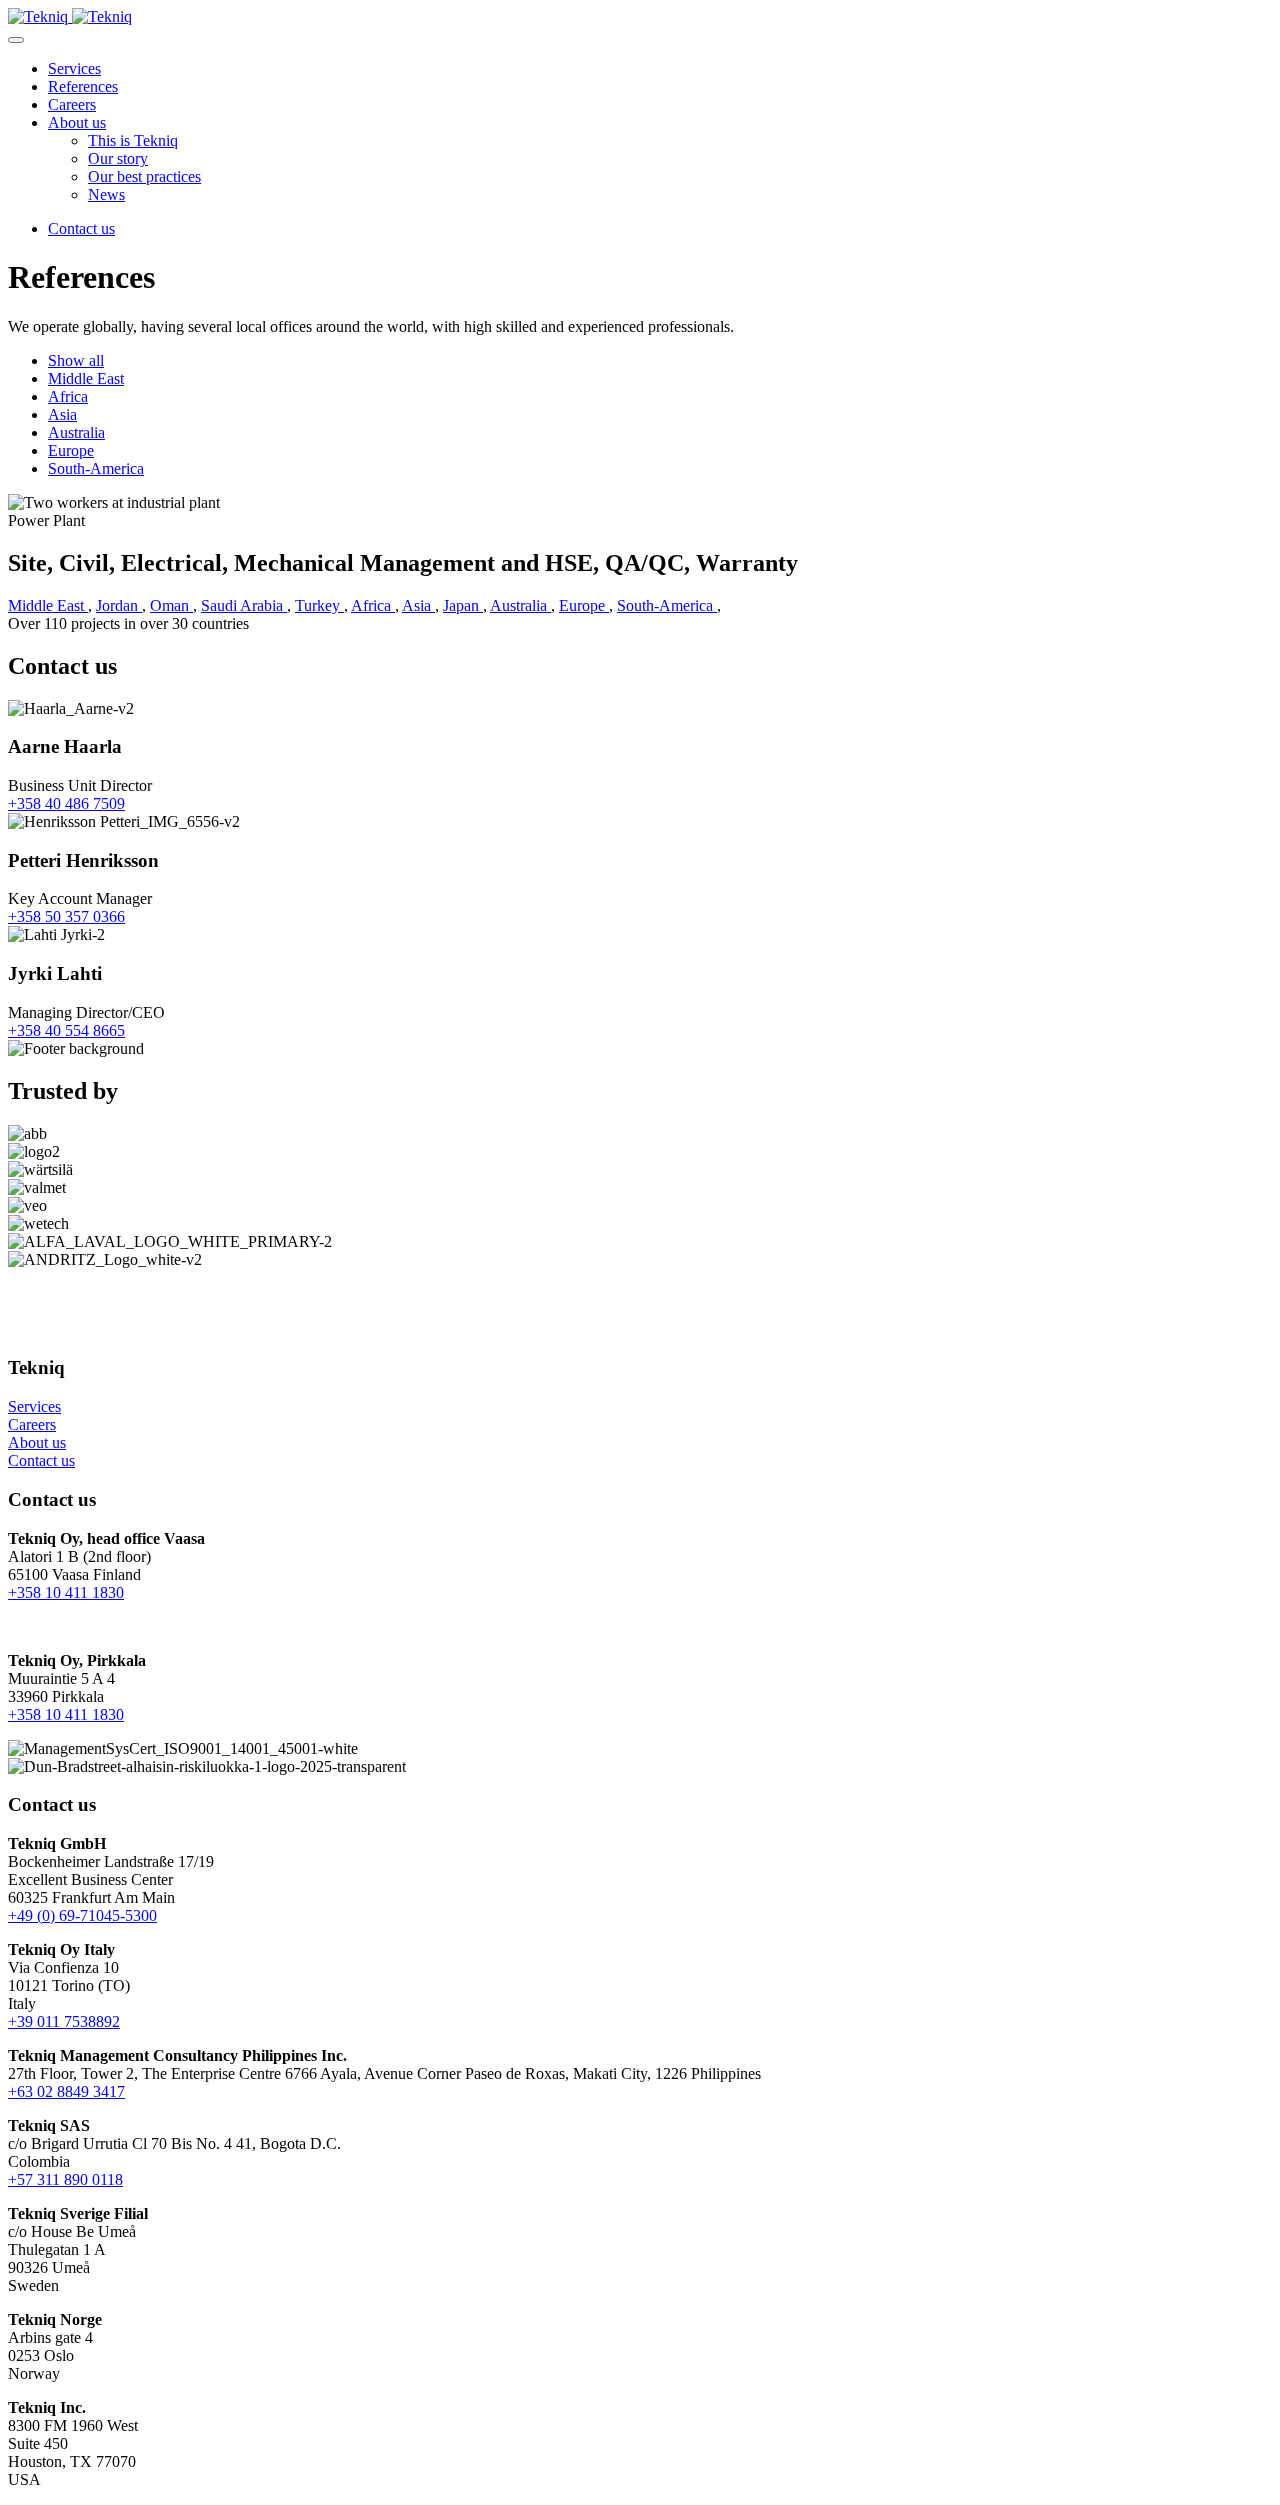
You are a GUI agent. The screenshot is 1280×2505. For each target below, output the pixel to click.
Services (74, 68)
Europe (71, 450)
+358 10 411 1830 (66, 1592)
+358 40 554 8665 (66, 1030)
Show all (76, 360)
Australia (76, 432)
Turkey (319, 605)
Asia (62, 414)
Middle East (86, 378)
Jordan (119, 605)
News (106, 194)
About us (77, 122)
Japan (463, 605)
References (83, 86)
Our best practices (144, 176)
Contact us (81, 228)
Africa (68, 396)
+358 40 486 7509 (66, 803)
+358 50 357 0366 (66, 916)
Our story (118, 158)
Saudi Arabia (244, 605)
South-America (96, 468)
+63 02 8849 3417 (66, 2091)
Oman (171, 605)
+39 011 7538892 (64, 2021)
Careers (72, 104)
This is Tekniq (133, 140)
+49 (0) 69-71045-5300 (82, 1915)
